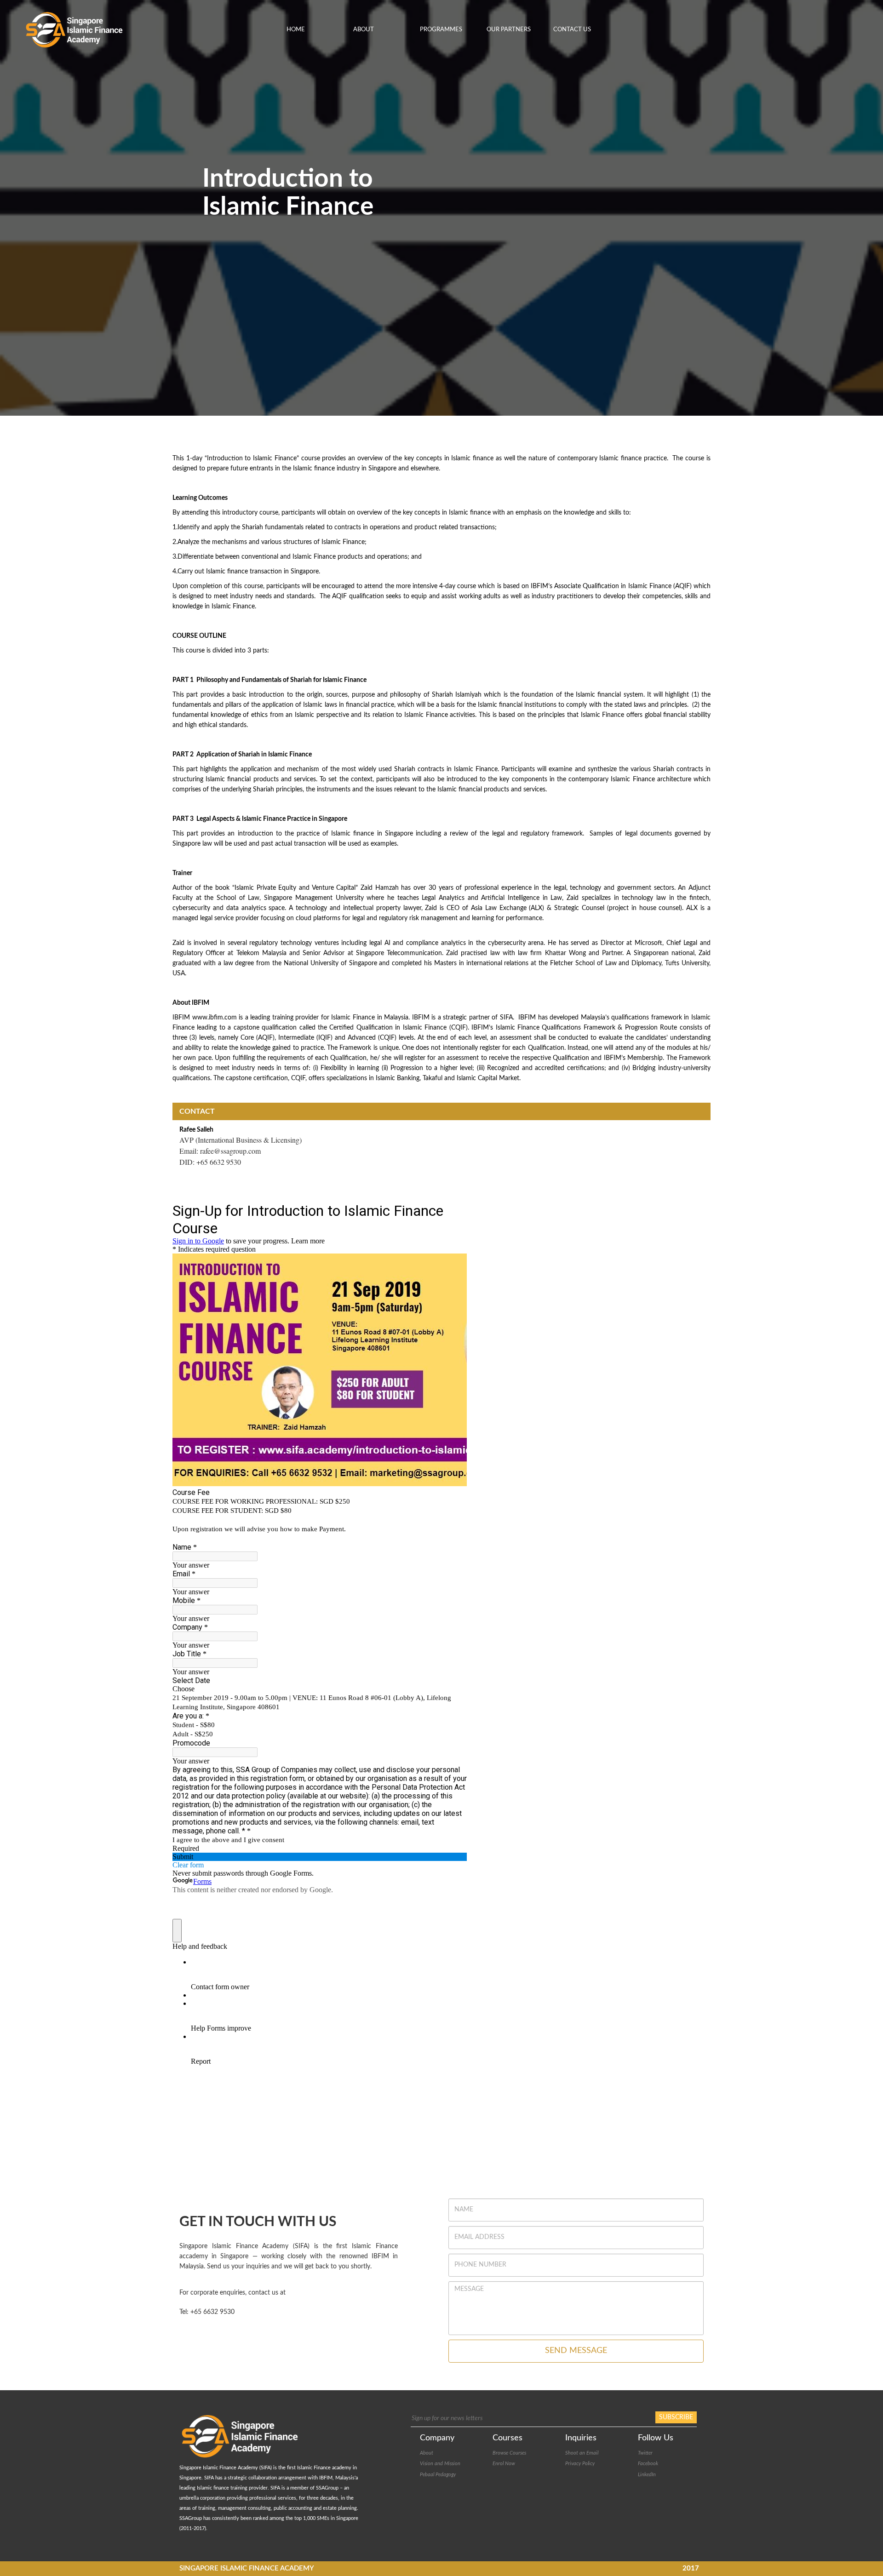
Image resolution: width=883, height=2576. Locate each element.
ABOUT (364, 30)
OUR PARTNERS (509, 30)
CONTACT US (572, 30)
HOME (296, 30)
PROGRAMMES (441, 30)
